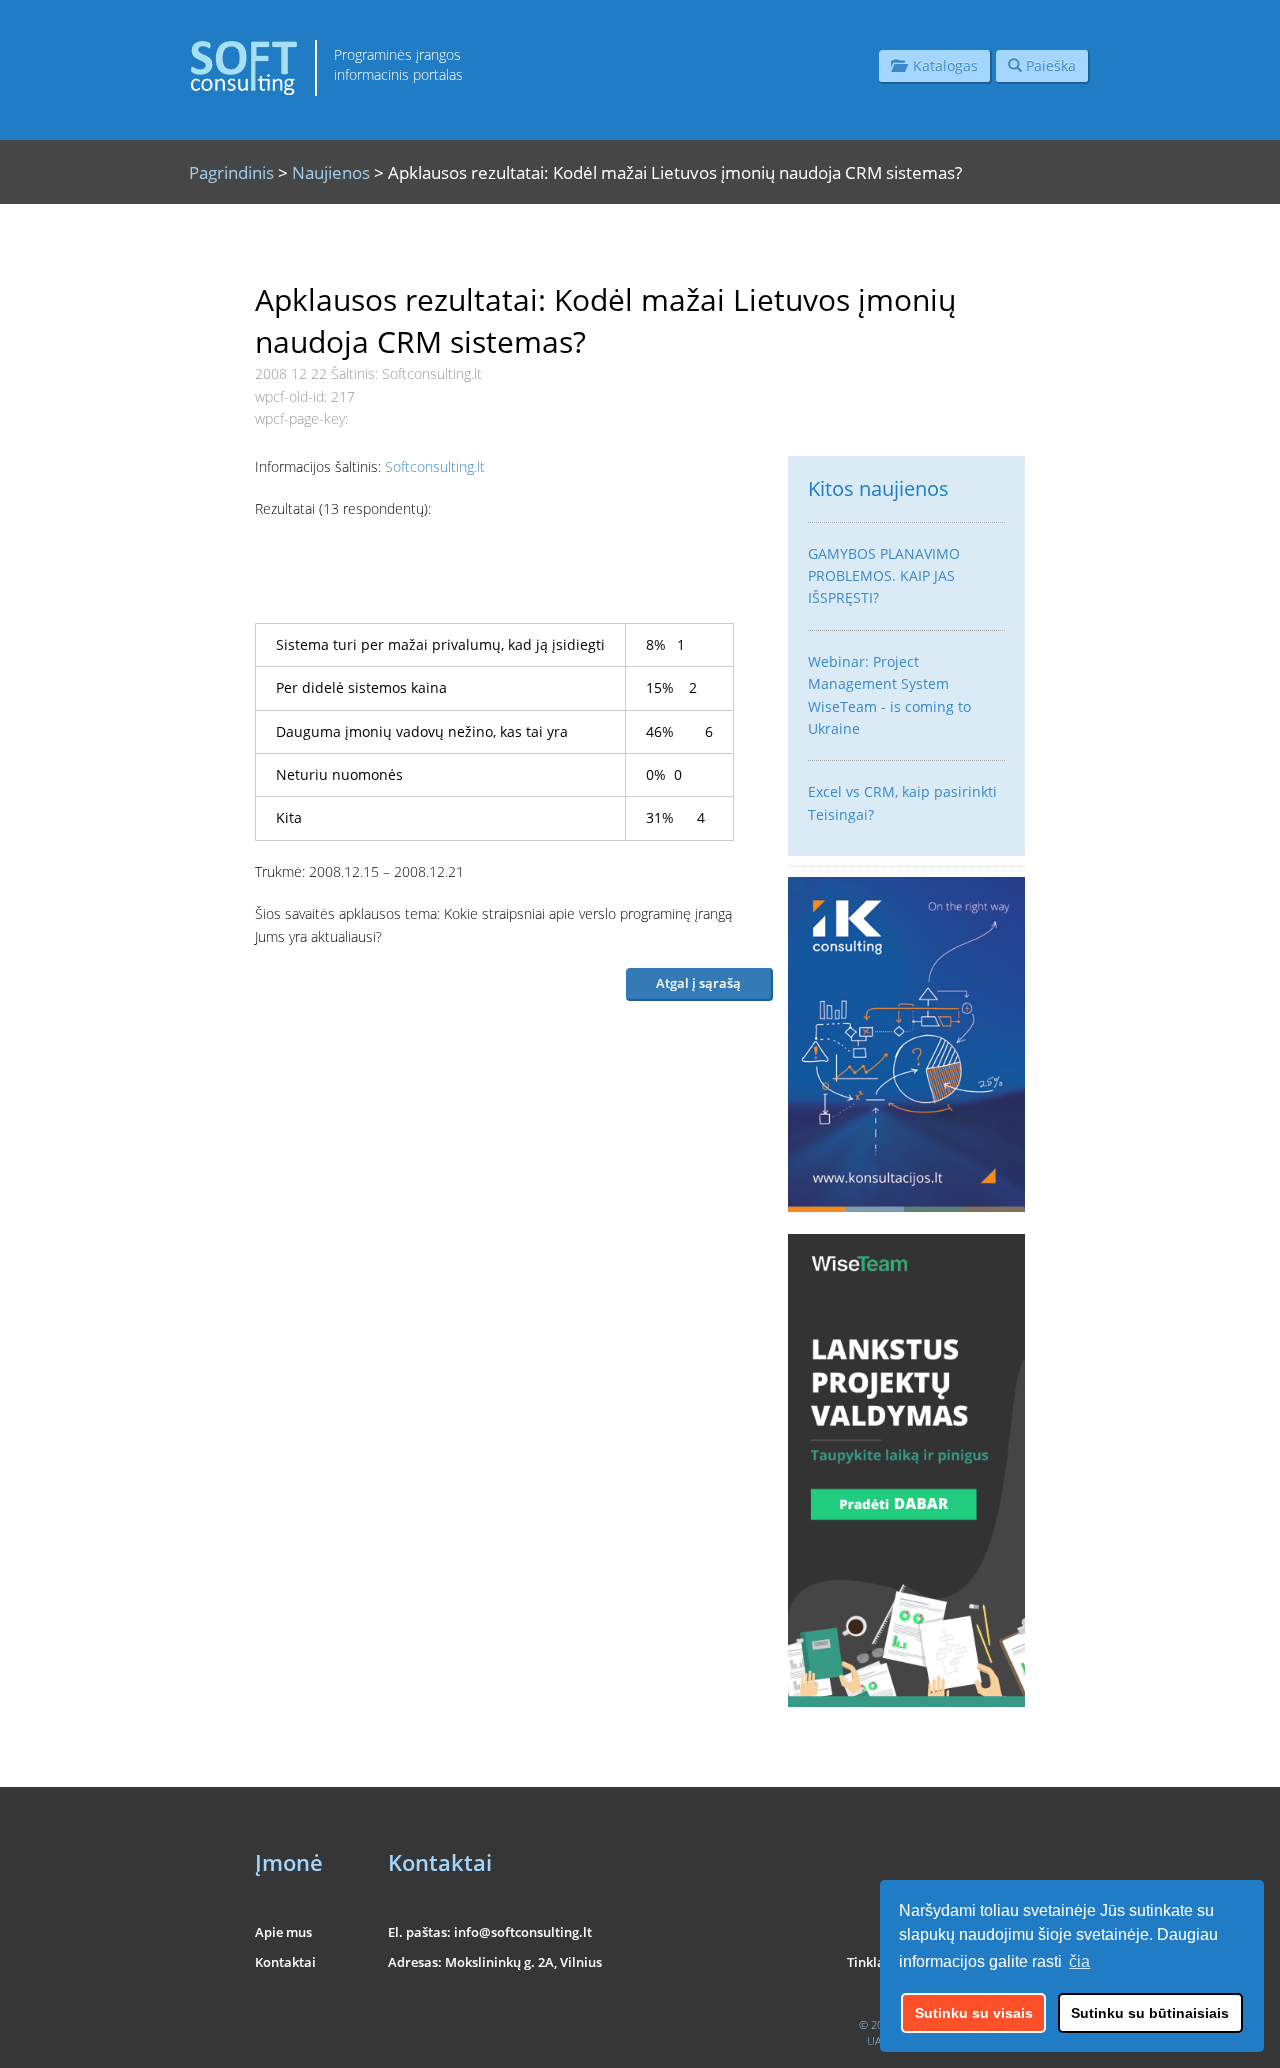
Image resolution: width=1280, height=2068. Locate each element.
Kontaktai (285, 1962)
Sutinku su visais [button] (974, 2013)
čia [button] (1079, 1961)
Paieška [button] (1049, 65)
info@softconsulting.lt (523, 1932)
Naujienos (331, 172)
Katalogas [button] (941, 65)
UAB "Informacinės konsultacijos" (946, 2040)
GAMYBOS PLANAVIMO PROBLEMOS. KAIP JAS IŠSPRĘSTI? (884, 576)
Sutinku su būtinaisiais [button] (1150, 2013)
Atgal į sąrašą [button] (698, 983)
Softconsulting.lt (435, 466)
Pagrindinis (231, 172)
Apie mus (283, 1932)
